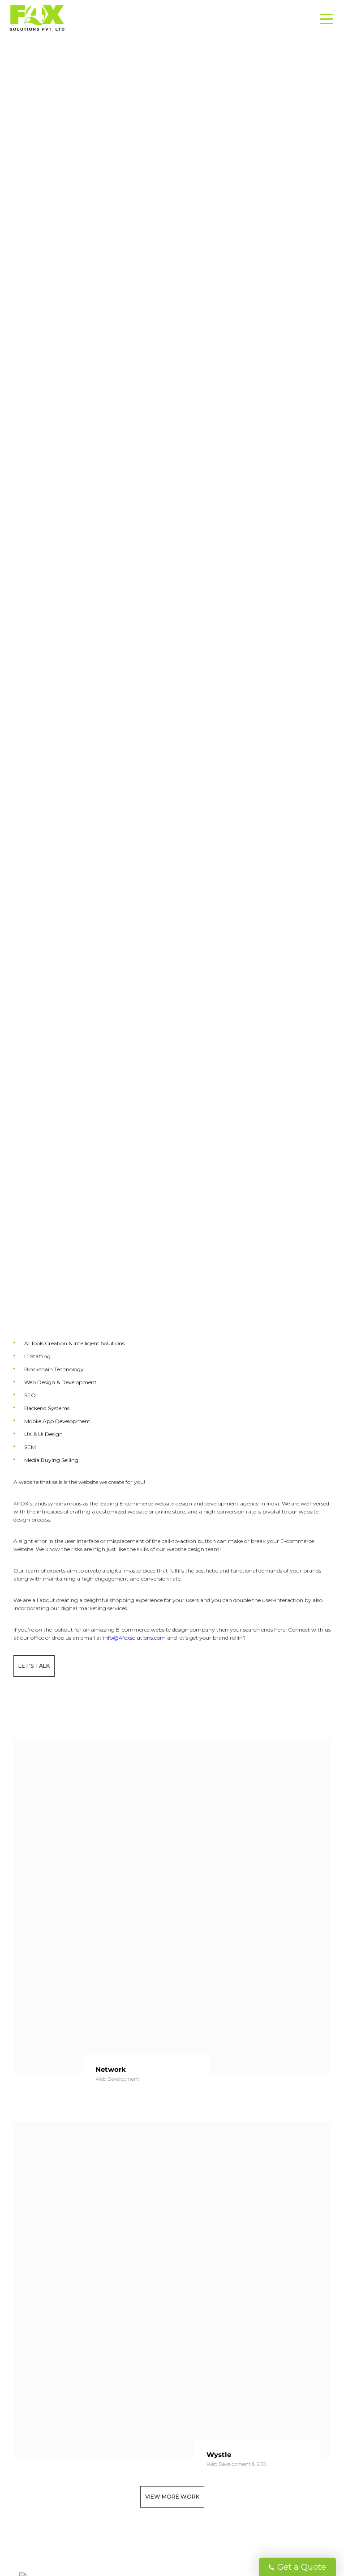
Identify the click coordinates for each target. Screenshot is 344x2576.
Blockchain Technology (54, 1369)
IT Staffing (37, 1356)
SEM (30, 1447)
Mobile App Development (57, 1421)
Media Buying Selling (51, 1460)
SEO (30, 1395)
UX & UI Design (43, 1434)
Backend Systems (47, 1408)
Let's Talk (34, 1666)
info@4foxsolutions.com (134, 1638)
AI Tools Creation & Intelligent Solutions (74, 1343)
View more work (172, 2497)
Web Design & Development (60, 1382)
